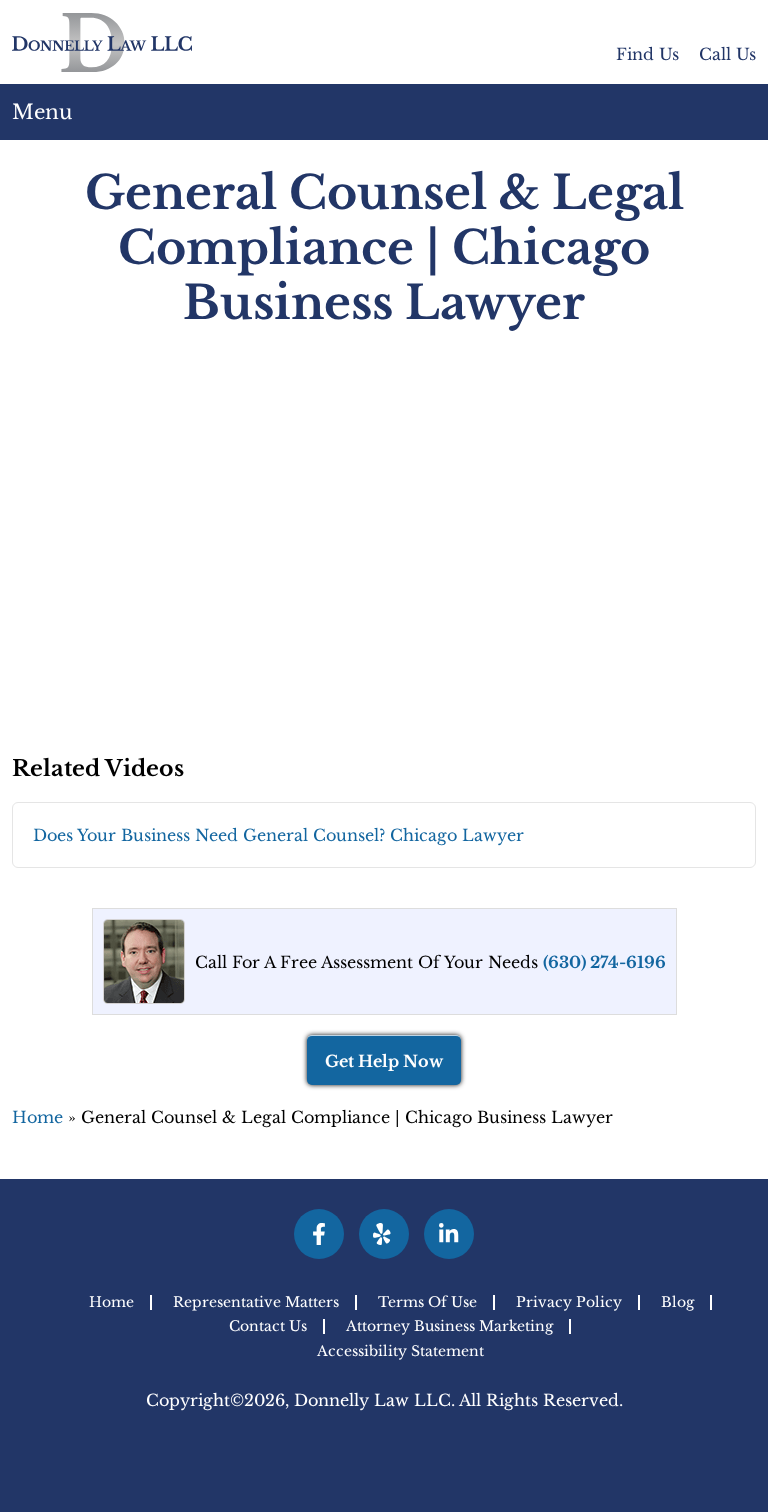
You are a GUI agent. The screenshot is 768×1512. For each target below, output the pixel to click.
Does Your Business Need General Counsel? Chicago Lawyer (278, 835)
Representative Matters (256, 1302)
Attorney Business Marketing (449, 1326)
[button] (741, 112)
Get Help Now (384, 1061)
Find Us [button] (647, 54)
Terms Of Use (427, 1302)
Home (37, 1117)
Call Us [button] (727, 54)
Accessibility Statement (400, 1351)
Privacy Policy (569, 1302)
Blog (677, 1302)
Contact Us (268, 1326)
